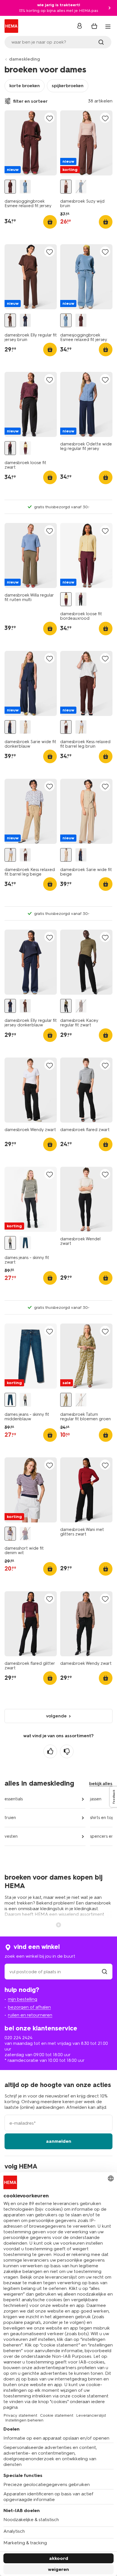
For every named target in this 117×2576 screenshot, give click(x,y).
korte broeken (25, 86)
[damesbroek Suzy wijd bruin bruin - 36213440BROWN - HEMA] (66, 187)
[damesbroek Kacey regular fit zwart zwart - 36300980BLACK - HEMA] (66, 1006)
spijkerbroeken (68, 86)
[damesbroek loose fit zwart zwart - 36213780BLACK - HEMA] (10, 448)
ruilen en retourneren (30, 2015)
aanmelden (59, 2141)
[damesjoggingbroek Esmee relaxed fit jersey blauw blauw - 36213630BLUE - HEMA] (25, 187)
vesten (11, 1836)
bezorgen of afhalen (29, 2007)
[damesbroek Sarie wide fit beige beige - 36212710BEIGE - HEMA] (25, 727)
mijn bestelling (23, 1999)
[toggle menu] (108, 27)
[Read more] (58, 1924)
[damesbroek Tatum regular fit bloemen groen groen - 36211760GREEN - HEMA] (66, 1400)
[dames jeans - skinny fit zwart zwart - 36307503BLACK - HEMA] (10, 1243)
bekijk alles (101, 1784)
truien (10, 1818)
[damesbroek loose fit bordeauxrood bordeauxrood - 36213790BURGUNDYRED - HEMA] (25, 448)
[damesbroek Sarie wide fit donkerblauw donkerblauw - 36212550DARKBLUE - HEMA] (10, 727)
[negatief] (67, 1751)
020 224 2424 (18, 2038)
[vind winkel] (105, 1972)
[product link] (31, 143)
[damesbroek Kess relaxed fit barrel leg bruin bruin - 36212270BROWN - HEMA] (66, 727)
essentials (14, 1799)
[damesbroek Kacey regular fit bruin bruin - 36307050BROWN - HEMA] (81, 1006)
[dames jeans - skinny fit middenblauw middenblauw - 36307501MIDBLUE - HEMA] (25, 1243)
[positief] (50, 1751)
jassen (96, 1799)
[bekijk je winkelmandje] (94, 26)
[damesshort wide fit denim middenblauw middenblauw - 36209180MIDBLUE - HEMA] (25, 1534)
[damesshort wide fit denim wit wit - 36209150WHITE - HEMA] (10, 1534)
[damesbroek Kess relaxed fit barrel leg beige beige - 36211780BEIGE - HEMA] (81, 727)
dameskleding (25, 59)
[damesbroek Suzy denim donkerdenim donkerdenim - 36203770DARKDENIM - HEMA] (81, 187)
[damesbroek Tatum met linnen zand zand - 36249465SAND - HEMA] (81, 1400)
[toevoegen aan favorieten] (49, 118)
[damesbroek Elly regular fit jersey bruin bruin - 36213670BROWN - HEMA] (10, 320)
